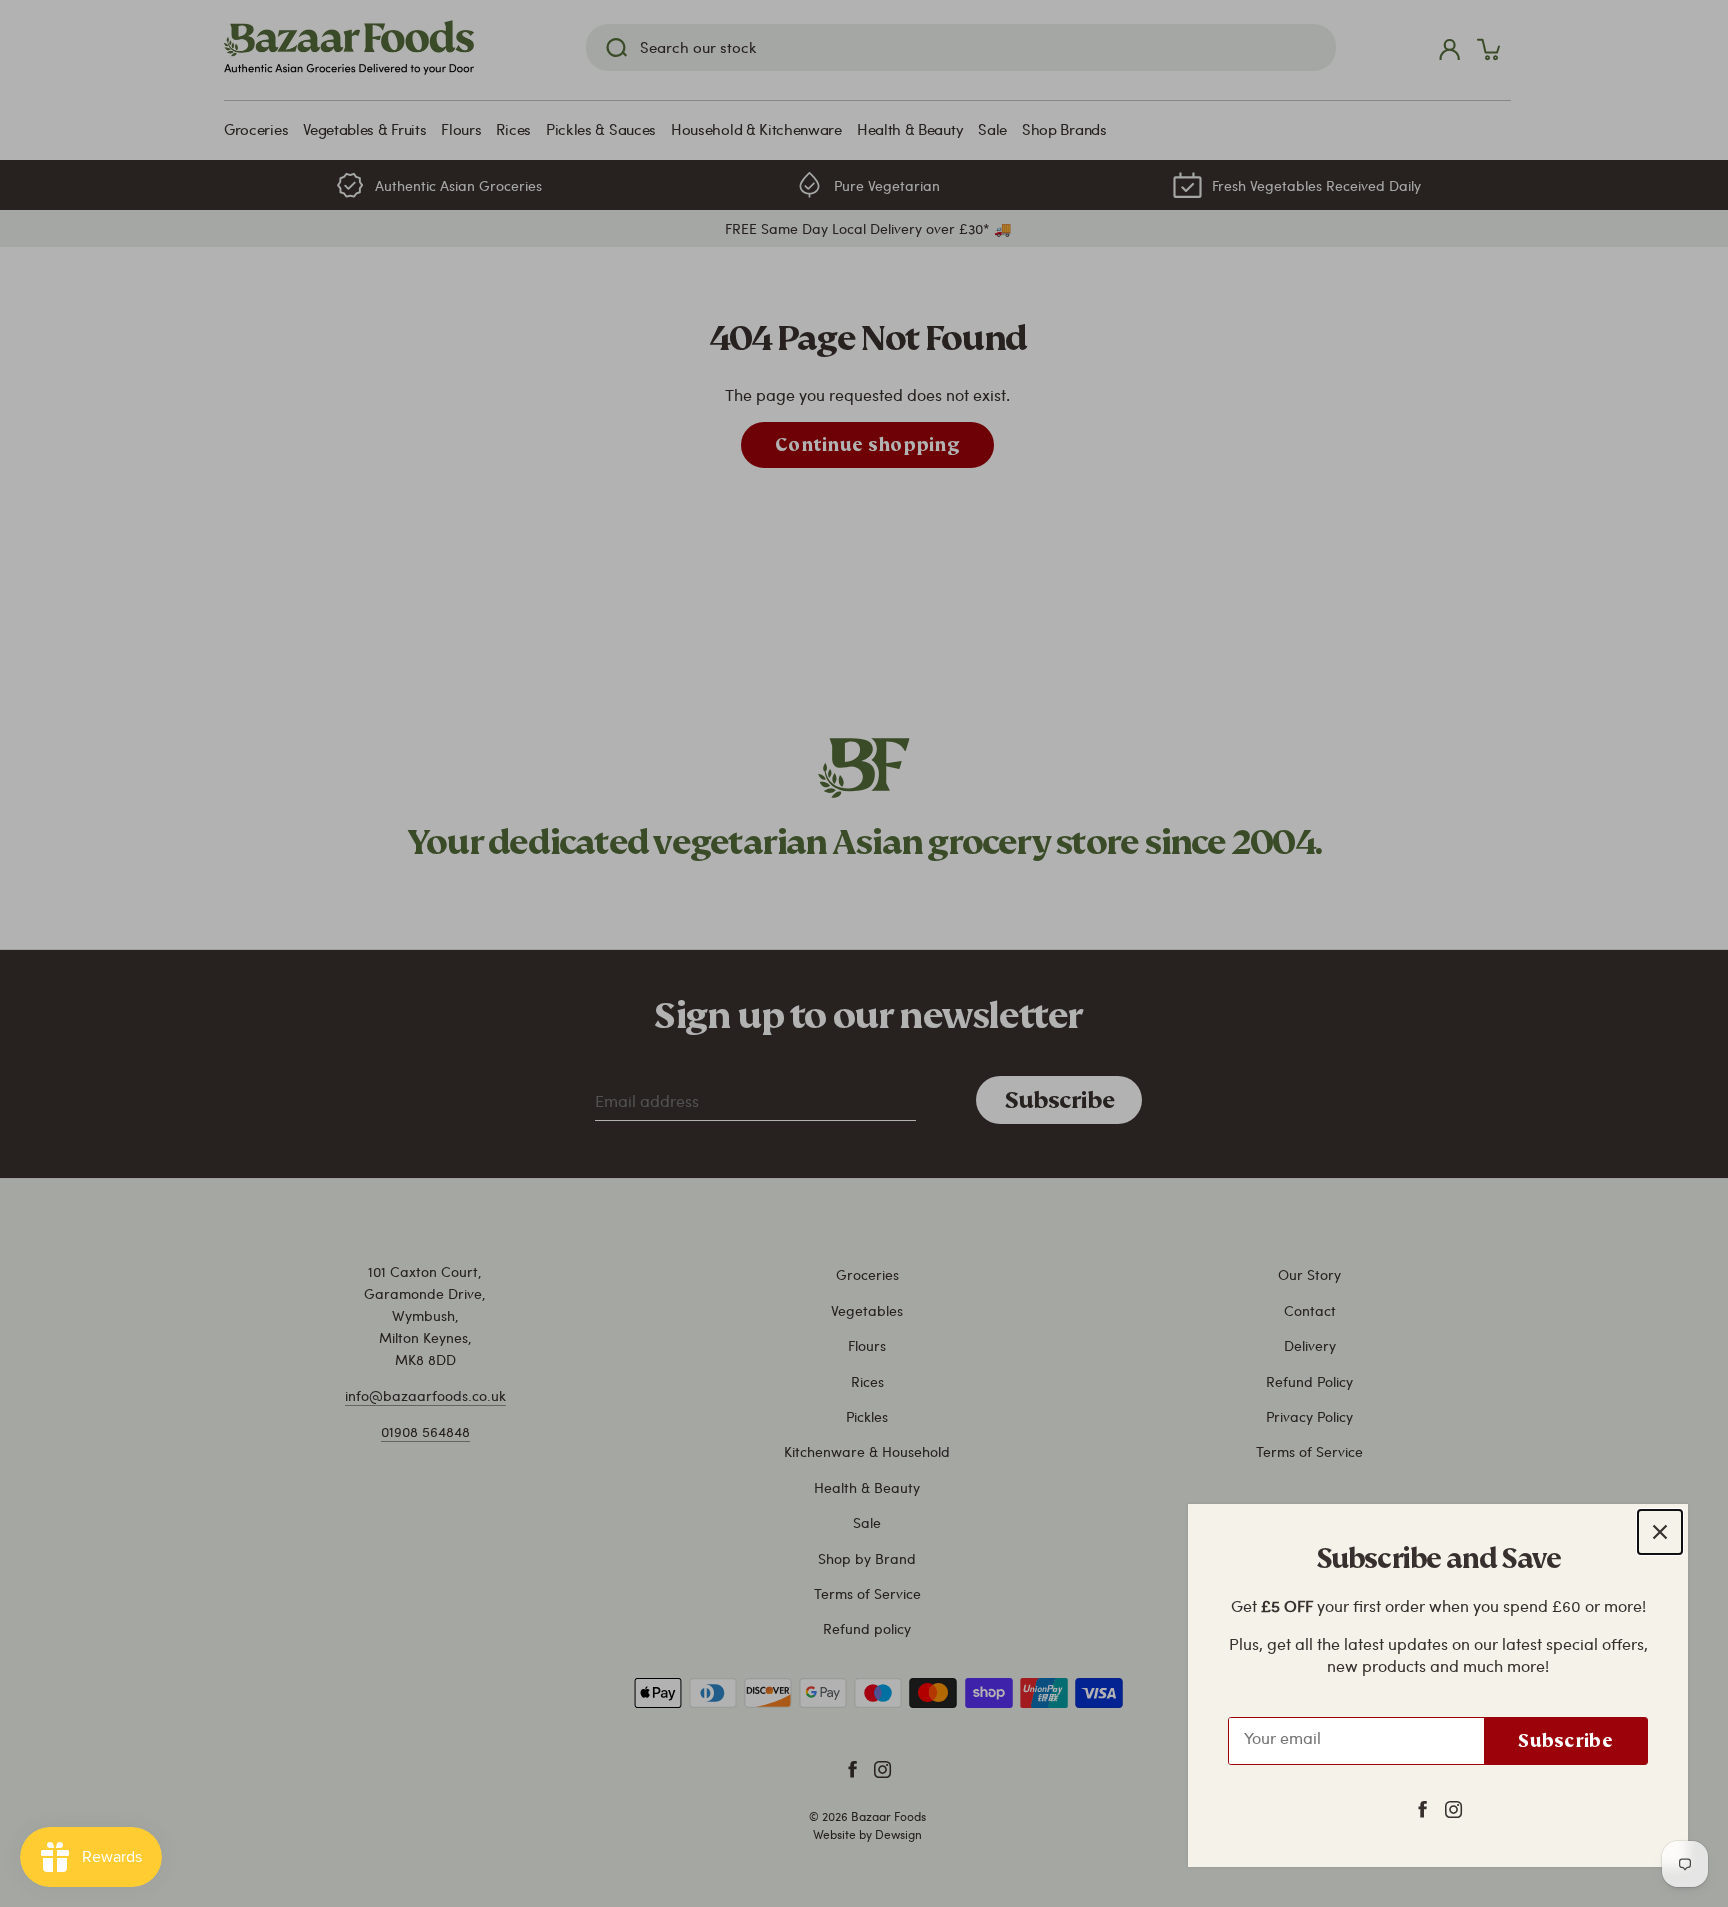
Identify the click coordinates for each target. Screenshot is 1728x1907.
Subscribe (1565, 1740)
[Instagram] (1453, 1808)
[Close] (1660, 1532)
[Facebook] (1422, 1808)
